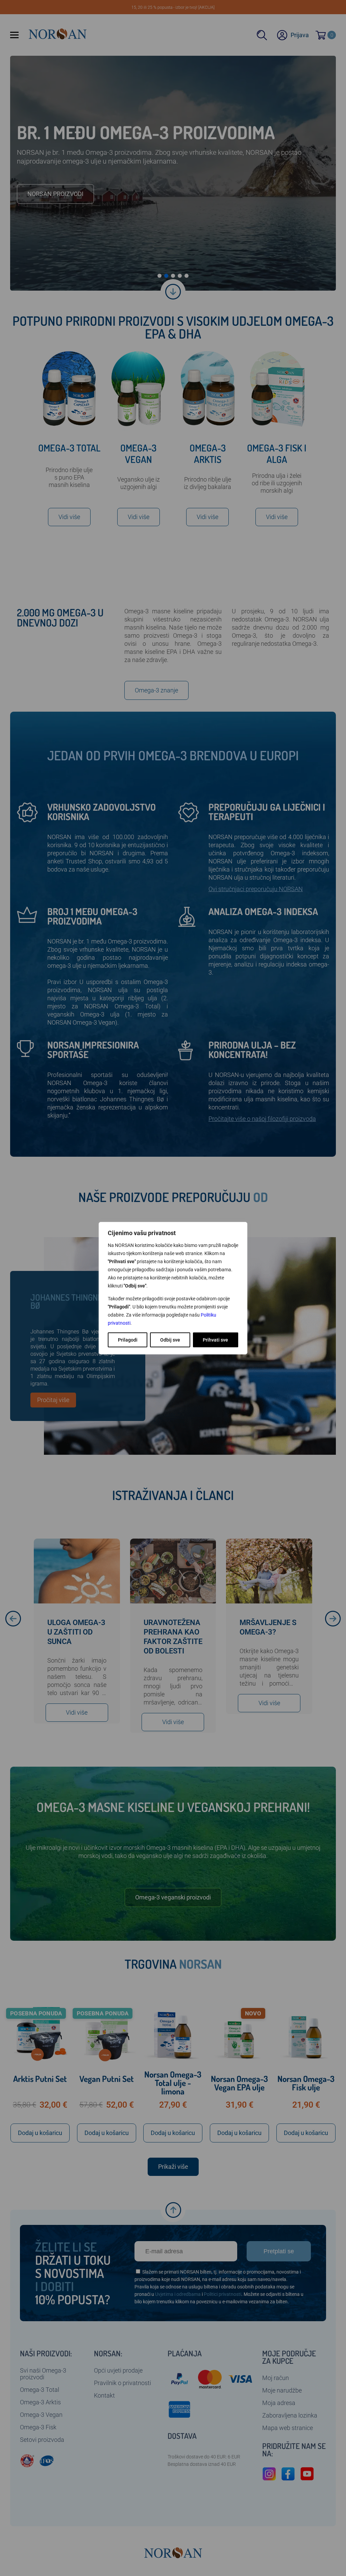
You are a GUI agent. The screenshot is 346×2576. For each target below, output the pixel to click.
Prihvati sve (215, 1340)
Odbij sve (170, 1340)
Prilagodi (128, 1340)
